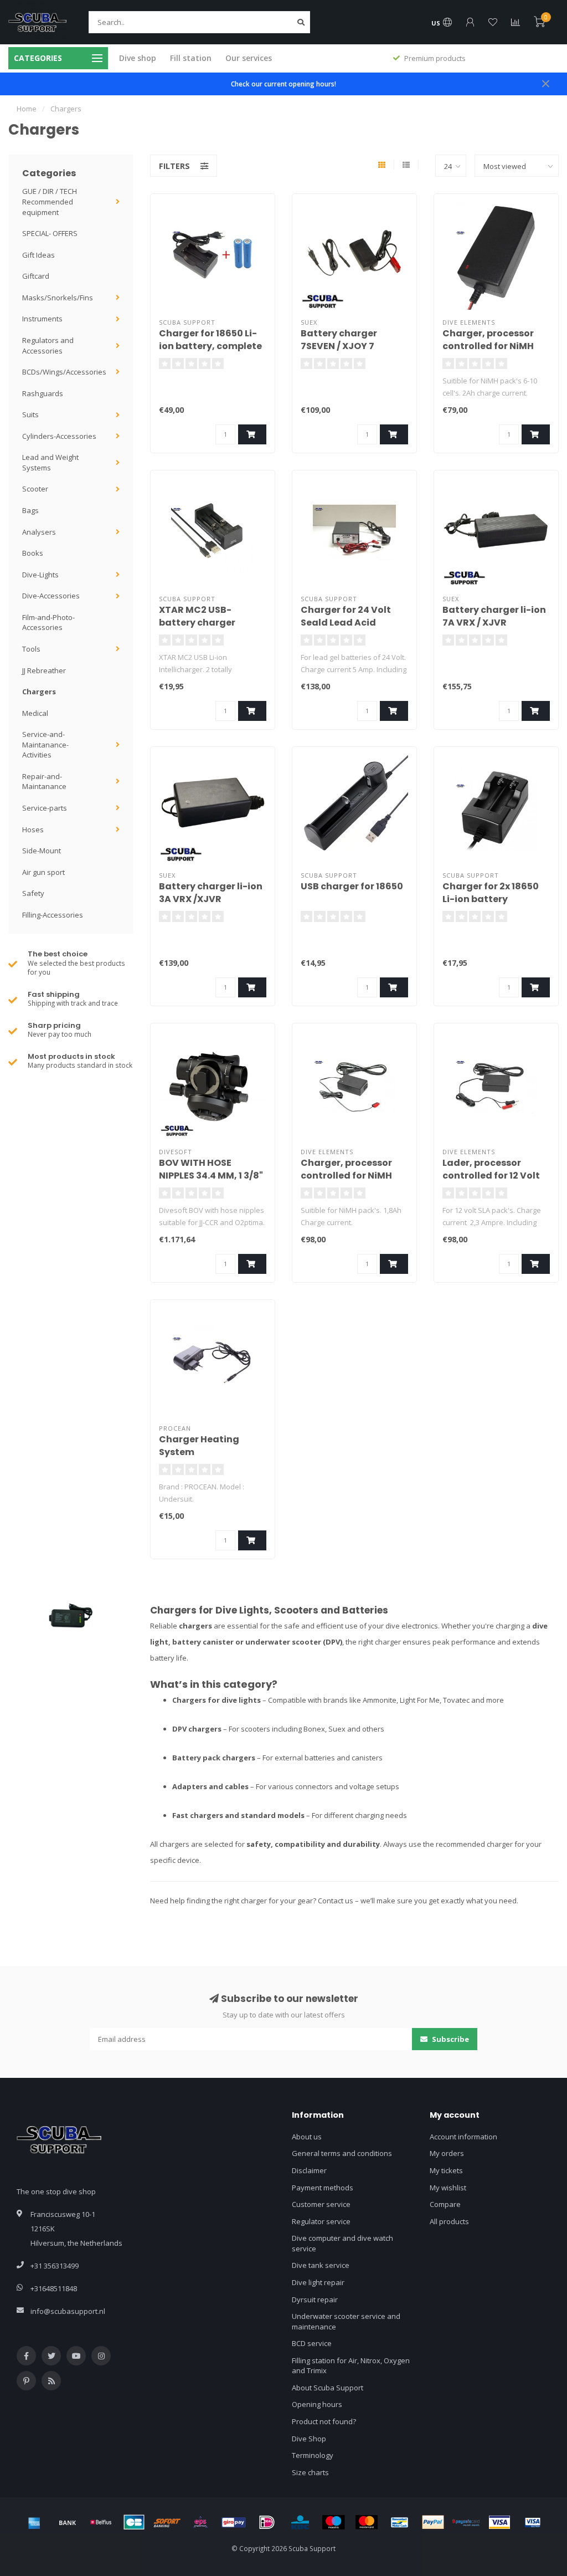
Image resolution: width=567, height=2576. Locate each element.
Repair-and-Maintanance (44, 782)
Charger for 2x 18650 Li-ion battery (491, 893)
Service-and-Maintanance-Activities (45, 744)
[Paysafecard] (466, 2522)
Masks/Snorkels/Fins (58, 298)
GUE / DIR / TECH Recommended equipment (50, 201)
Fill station (191, 58)
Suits (30, 414)
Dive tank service (321, 2265)
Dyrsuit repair (315, 2300)
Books (33, 553)
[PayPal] (433, 2522)
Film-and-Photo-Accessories (48, 623)
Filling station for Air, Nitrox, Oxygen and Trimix (351, 2366)
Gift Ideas (38, 255)
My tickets (446, 2170)
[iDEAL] (267, 2522)
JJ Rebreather (44, 670)
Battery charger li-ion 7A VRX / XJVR (494, 616)
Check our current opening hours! (283, 84)
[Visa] (499, 2522)
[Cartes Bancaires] (134, 2522)
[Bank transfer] (68, 2522)
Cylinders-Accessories (59, 436)
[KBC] (300, 2522)
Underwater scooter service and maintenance (346, 2321)
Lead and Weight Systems (50, 462)
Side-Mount (42, 851)
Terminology (313, 2455)
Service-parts (45, 808)
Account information (463, 2137)
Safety (33, 893)
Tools (31, 649)
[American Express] (34, 2522)
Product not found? (324, 2421)
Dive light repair (318, 2282)
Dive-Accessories (51, 596)
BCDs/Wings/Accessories (64, 372)
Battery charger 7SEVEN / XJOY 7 (339, 340)
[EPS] (200, 2522)
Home (27, 109)
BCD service (312, 2343)
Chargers (39, 692)
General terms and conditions (342, 2153)
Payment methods (323, 2188)
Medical (35, 713)
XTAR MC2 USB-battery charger (197, 616)
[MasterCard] (367, 2522)
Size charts (310, 2472)
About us (307, 2137)
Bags (30, 510)
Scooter (35, 489)
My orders (447, 2153)
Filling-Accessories (53, 915)
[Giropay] (234, 2522)
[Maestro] (333, 2522)
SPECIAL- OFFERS (50, 233)
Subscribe (450, 2039)
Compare (445, 2204)
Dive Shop (309, 2439)
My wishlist (448, 2188)
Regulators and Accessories (48, 345)
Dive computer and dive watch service (342, 2243)
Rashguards (43, 393)
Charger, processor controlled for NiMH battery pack (488, 346)
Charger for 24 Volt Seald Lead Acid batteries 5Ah (346, 623)
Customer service (321, 2204)
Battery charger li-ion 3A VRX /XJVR (211, 893)
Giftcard (36, 276)
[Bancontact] (400, 2522)
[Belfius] (101, 2522)
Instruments (42, 319)
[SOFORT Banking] (167, 2522)
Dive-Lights (40, 575)
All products (449, 2221)
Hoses (33, 829)
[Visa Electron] (533, 2522)
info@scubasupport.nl (68, 2311)
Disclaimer (309, 2170)
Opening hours (317, 2404)
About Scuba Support (328, 2388)
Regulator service (321, 2221)
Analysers (39, 532)
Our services (249, 58)
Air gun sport (43, 872)
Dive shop (138, 58)
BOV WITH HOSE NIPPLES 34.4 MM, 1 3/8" (211, 1169)
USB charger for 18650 (352, 886)
